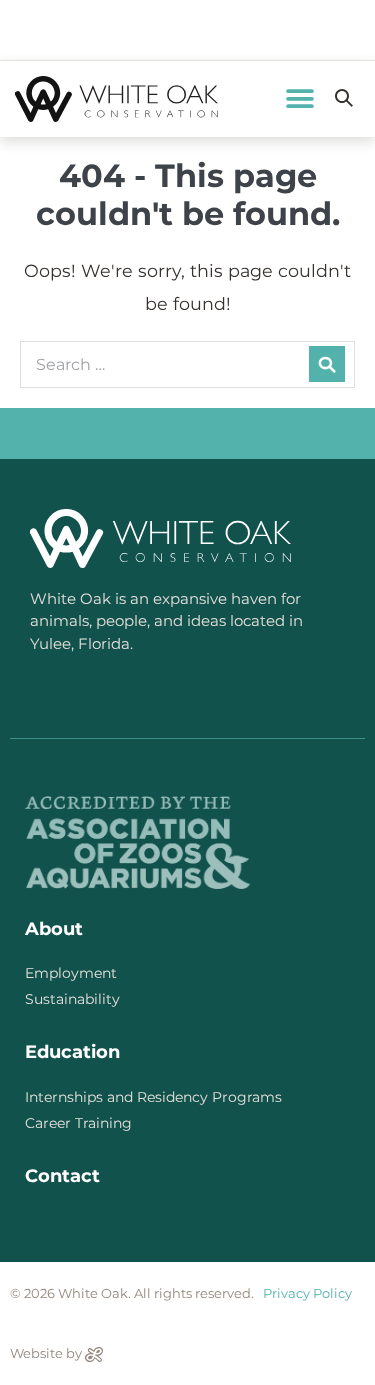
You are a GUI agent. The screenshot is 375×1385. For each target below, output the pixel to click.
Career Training (78, 1123)
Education (72, 1052)
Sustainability (72, 999)
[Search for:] (187, 363)
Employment (71, 973)
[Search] (327, 364)
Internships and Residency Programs (153, 1097)
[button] (299, 98)
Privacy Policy (307, 1293)
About (54, 929)
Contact (62, 1176)
